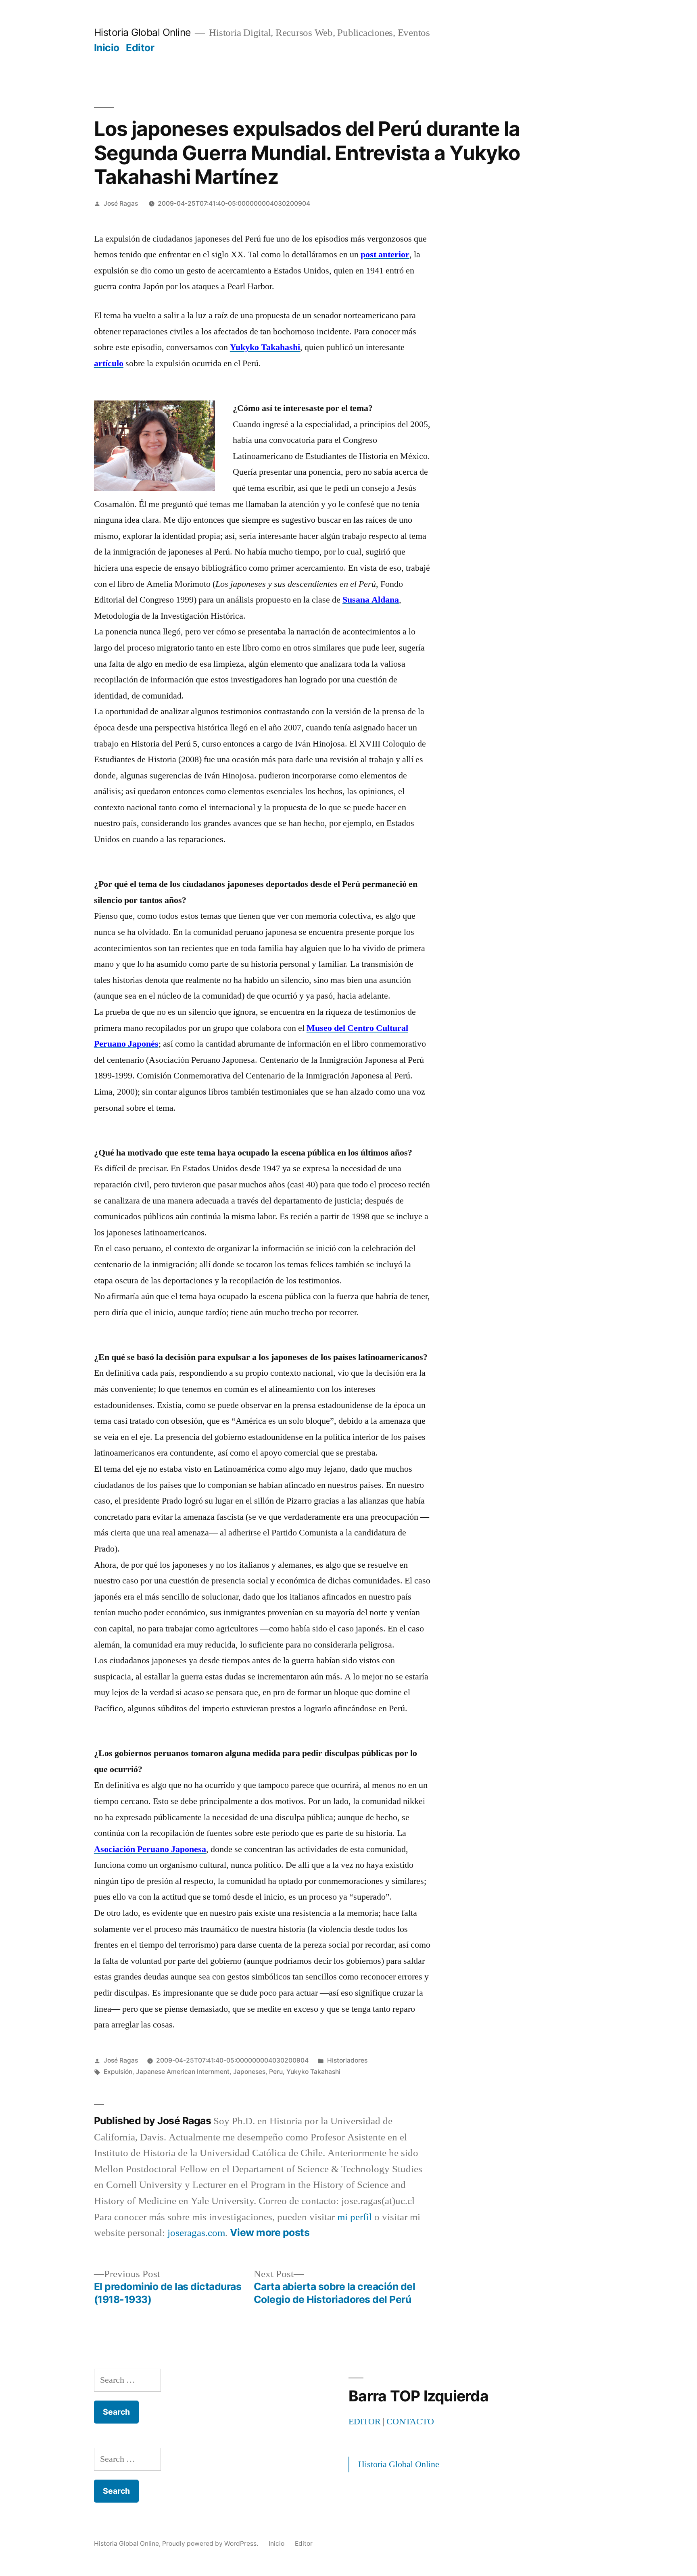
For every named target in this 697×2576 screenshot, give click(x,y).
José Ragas (121, 203)
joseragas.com (196, 2233)
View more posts (270, 2233)
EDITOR (365, 2422)
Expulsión (118, 2072)
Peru (276, 2072)
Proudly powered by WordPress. (211, 2544)
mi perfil (355, 2217)
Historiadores (347, 2060)
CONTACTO (410, 2422)
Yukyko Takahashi (313, 2072)
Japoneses (249, 2072)
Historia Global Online (142, 32)
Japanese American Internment (183, 2072)
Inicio (107, 48)
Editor (140, 48)
